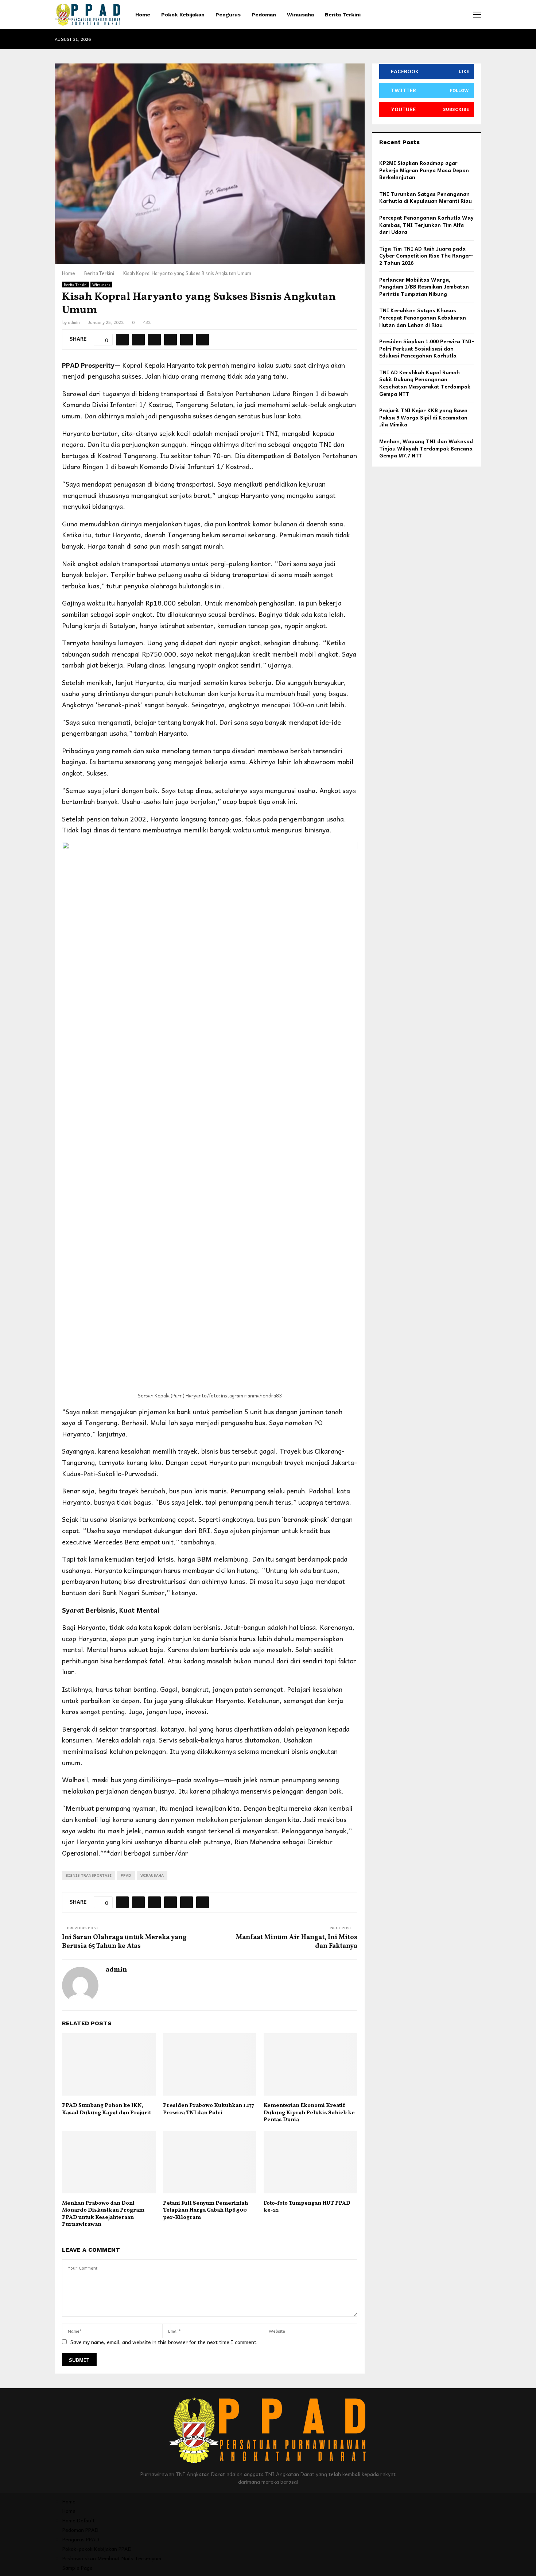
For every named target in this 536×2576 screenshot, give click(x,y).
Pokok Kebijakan (183, 15)
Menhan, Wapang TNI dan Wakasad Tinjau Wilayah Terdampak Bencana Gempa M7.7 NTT (426, 448)
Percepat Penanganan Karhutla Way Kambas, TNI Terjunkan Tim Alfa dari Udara (426, 225)
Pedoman (264, 15)
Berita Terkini (343, 15)
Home (143, 15)
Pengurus (228, 15)
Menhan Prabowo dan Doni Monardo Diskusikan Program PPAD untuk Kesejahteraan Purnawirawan (103, 2214)
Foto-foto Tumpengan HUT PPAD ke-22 (307, 2207)
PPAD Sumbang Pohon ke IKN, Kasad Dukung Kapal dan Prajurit (106, 2109)
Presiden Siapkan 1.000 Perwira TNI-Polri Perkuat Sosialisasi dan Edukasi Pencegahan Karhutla (427, 348)
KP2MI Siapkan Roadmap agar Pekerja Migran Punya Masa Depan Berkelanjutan (424, 170)
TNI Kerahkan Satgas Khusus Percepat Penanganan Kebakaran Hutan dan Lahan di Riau (423, 317)
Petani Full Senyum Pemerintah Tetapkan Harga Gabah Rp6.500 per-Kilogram (205, 2211)
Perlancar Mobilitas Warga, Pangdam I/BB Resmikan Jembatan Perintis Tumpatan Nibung (424, 287)
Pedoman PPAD (80, 2530)
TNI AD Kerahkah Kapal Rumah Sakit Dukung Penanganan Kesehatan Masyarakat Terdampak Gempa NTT (425, 383)
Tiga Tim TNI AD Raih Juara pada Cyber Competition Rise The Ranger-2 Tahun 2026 (426, 256)
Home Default (79, 2520)
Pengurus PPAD (81, 2539)
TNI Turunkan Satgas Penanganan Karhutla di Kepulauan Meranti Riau (426, 197)
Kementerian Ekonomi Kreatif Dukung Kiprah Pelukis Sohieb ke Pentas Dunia (309, 2113)
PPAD (126, 1875)
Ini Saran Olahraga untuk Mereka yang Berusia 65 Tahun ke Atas (124, 1942)
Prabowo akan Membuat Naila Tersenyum (112, 2558)
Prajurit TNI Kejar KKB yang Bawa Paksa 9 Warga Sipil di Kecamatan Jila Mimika (423, 417)
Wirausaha (300, 15)
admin (74, 322)
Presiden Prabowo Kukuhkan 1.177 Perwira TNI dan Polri (209, 2109)
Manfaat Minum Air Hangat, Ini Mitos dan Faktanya (297, 1942)
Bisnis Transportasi (89, 1875)
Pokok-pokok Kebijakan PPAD (97, 2549)
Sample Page (77, 2568)
